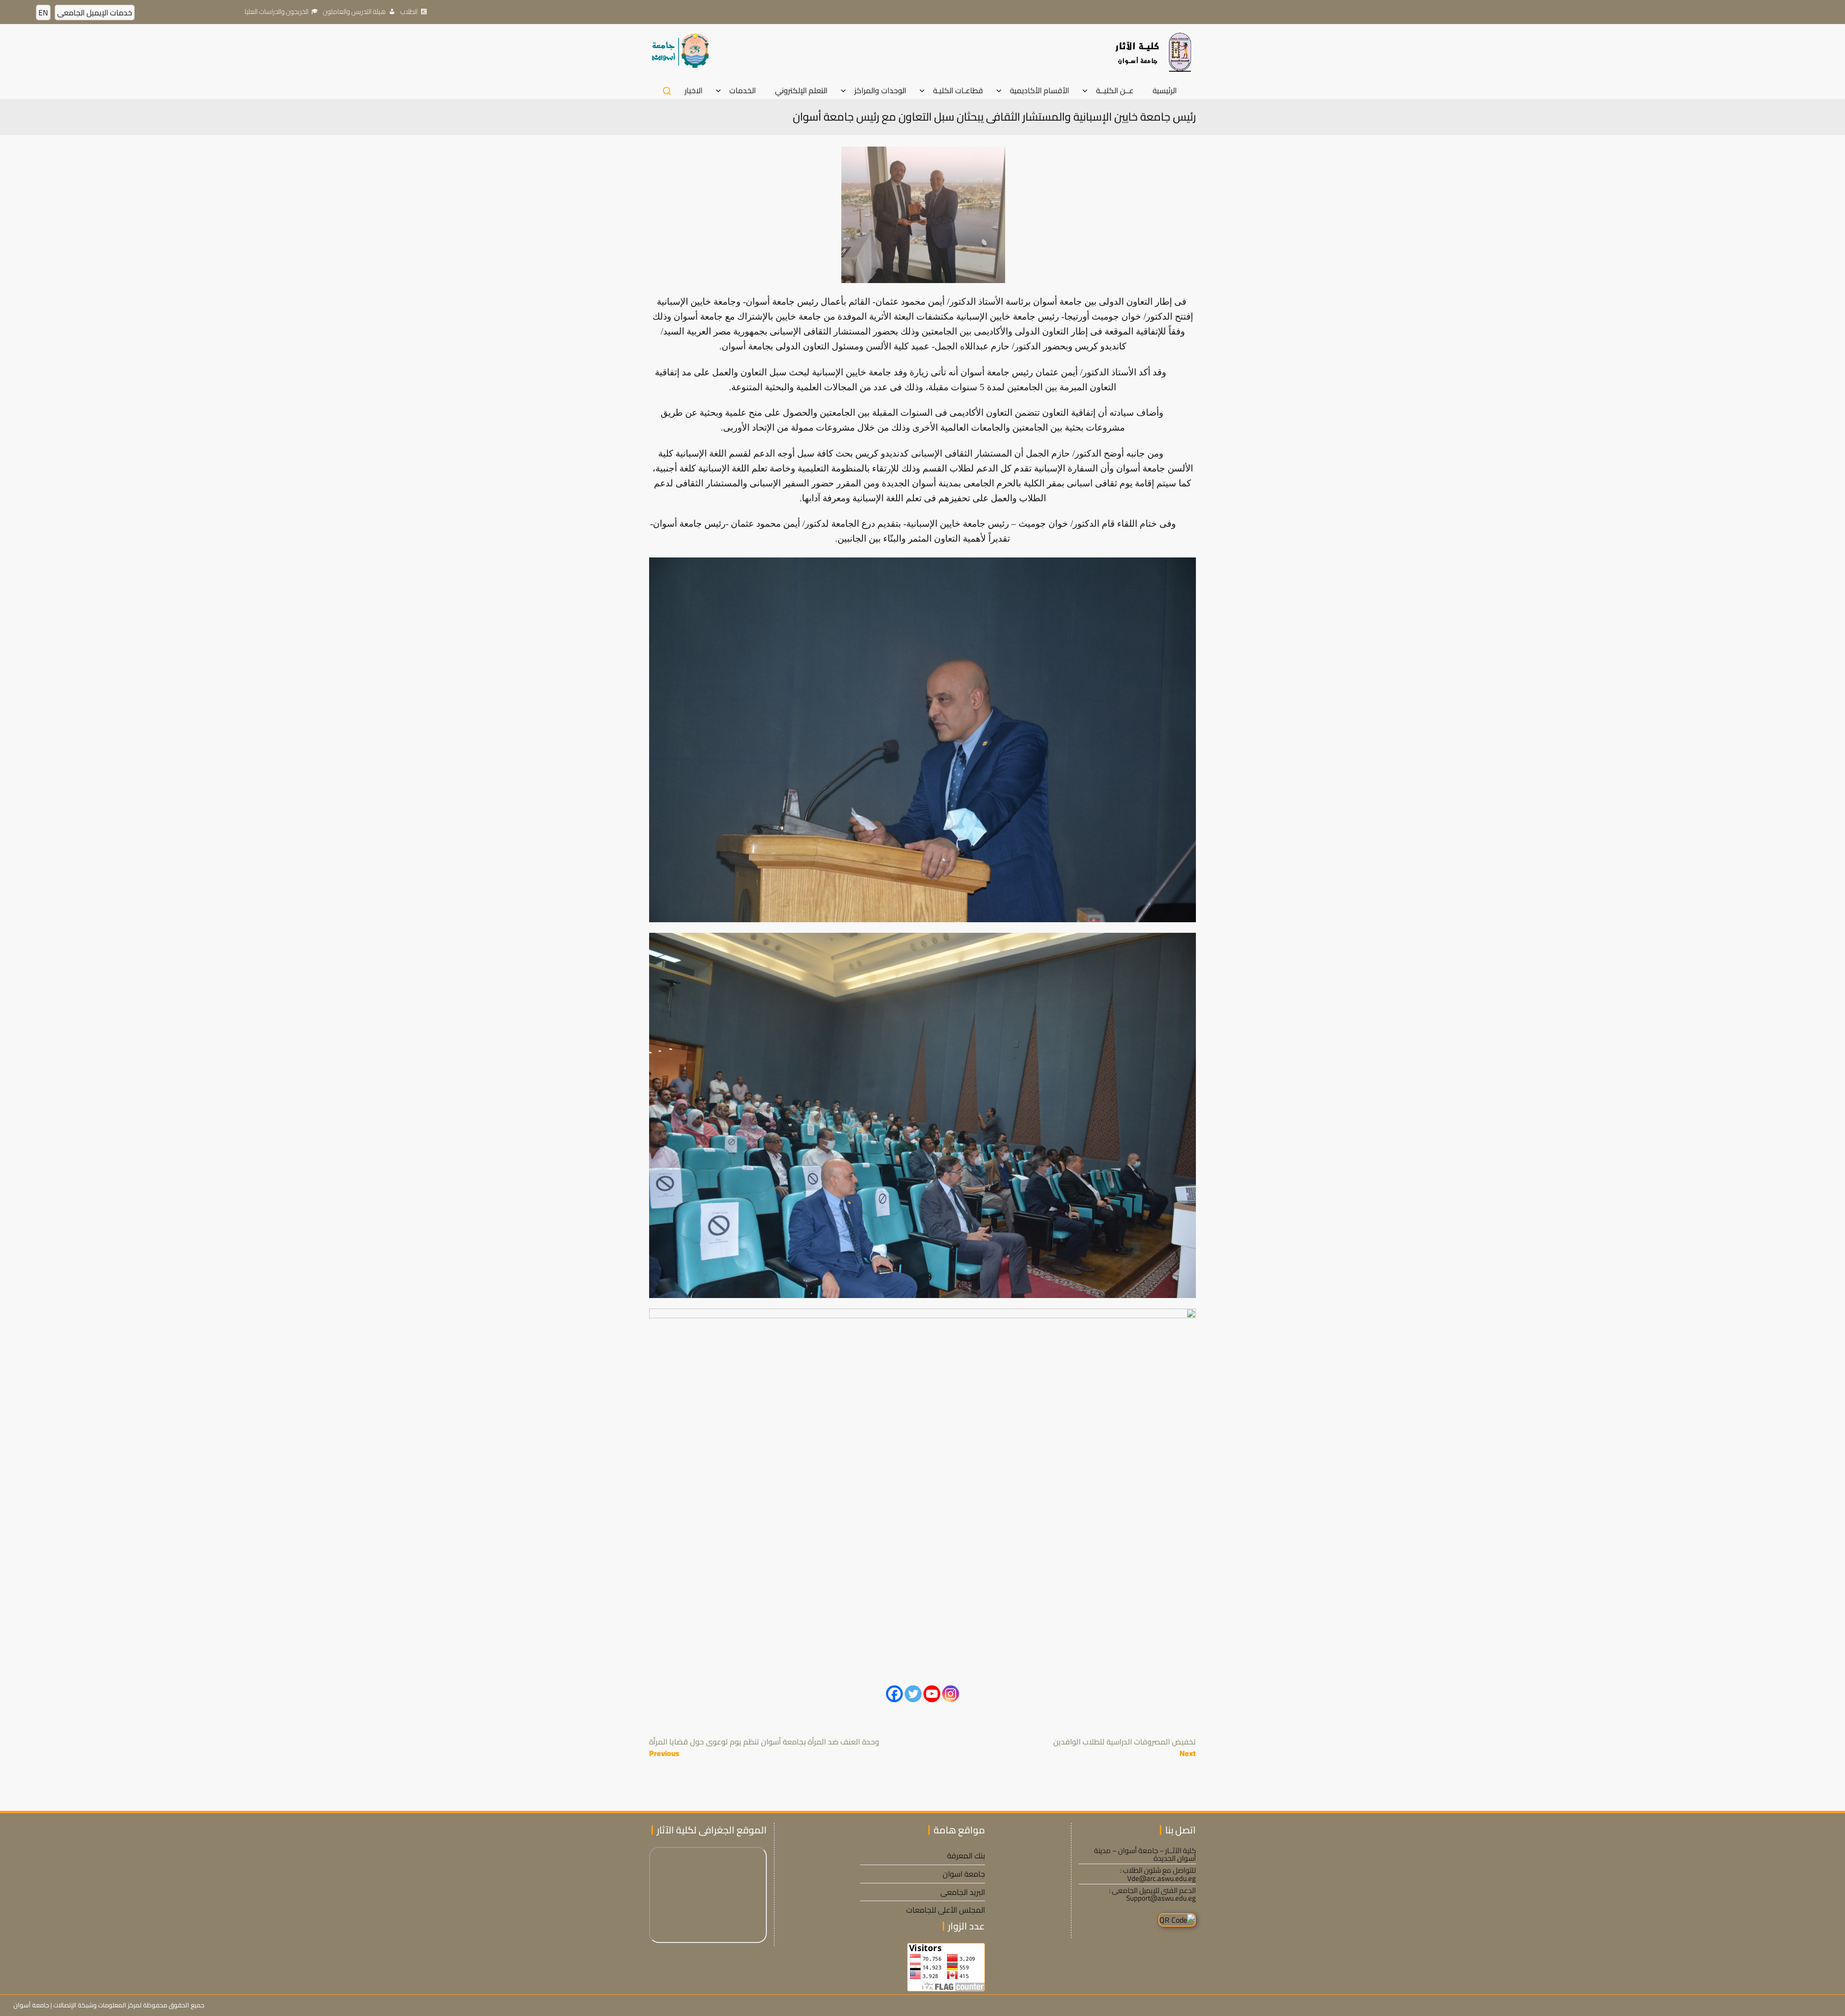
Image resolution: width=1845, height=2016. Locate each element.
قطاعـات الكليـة (958, 91)
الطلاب (409, 12)
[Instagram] (951, 1694)
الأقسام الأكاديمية (1039, 91)
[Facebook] (894, 1694)
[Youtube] (932, 1694)
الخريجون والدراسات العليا (277, 12)
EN (43, 12)
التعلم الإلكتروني (801, 91)
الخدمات (743, 91)
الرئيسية (1165, 91)
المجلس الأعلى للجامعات (946, 1910)
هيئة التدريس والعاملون (354, 12)
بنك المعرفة (966, 1855)
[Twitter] (913, 1694)
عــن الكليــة (1115, 91)
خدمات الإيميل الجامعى (95, 12)
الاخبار (694, 91)
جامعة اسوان (964, 1874)
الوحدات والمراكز (880, 91)
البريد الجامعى (963, 1892)
